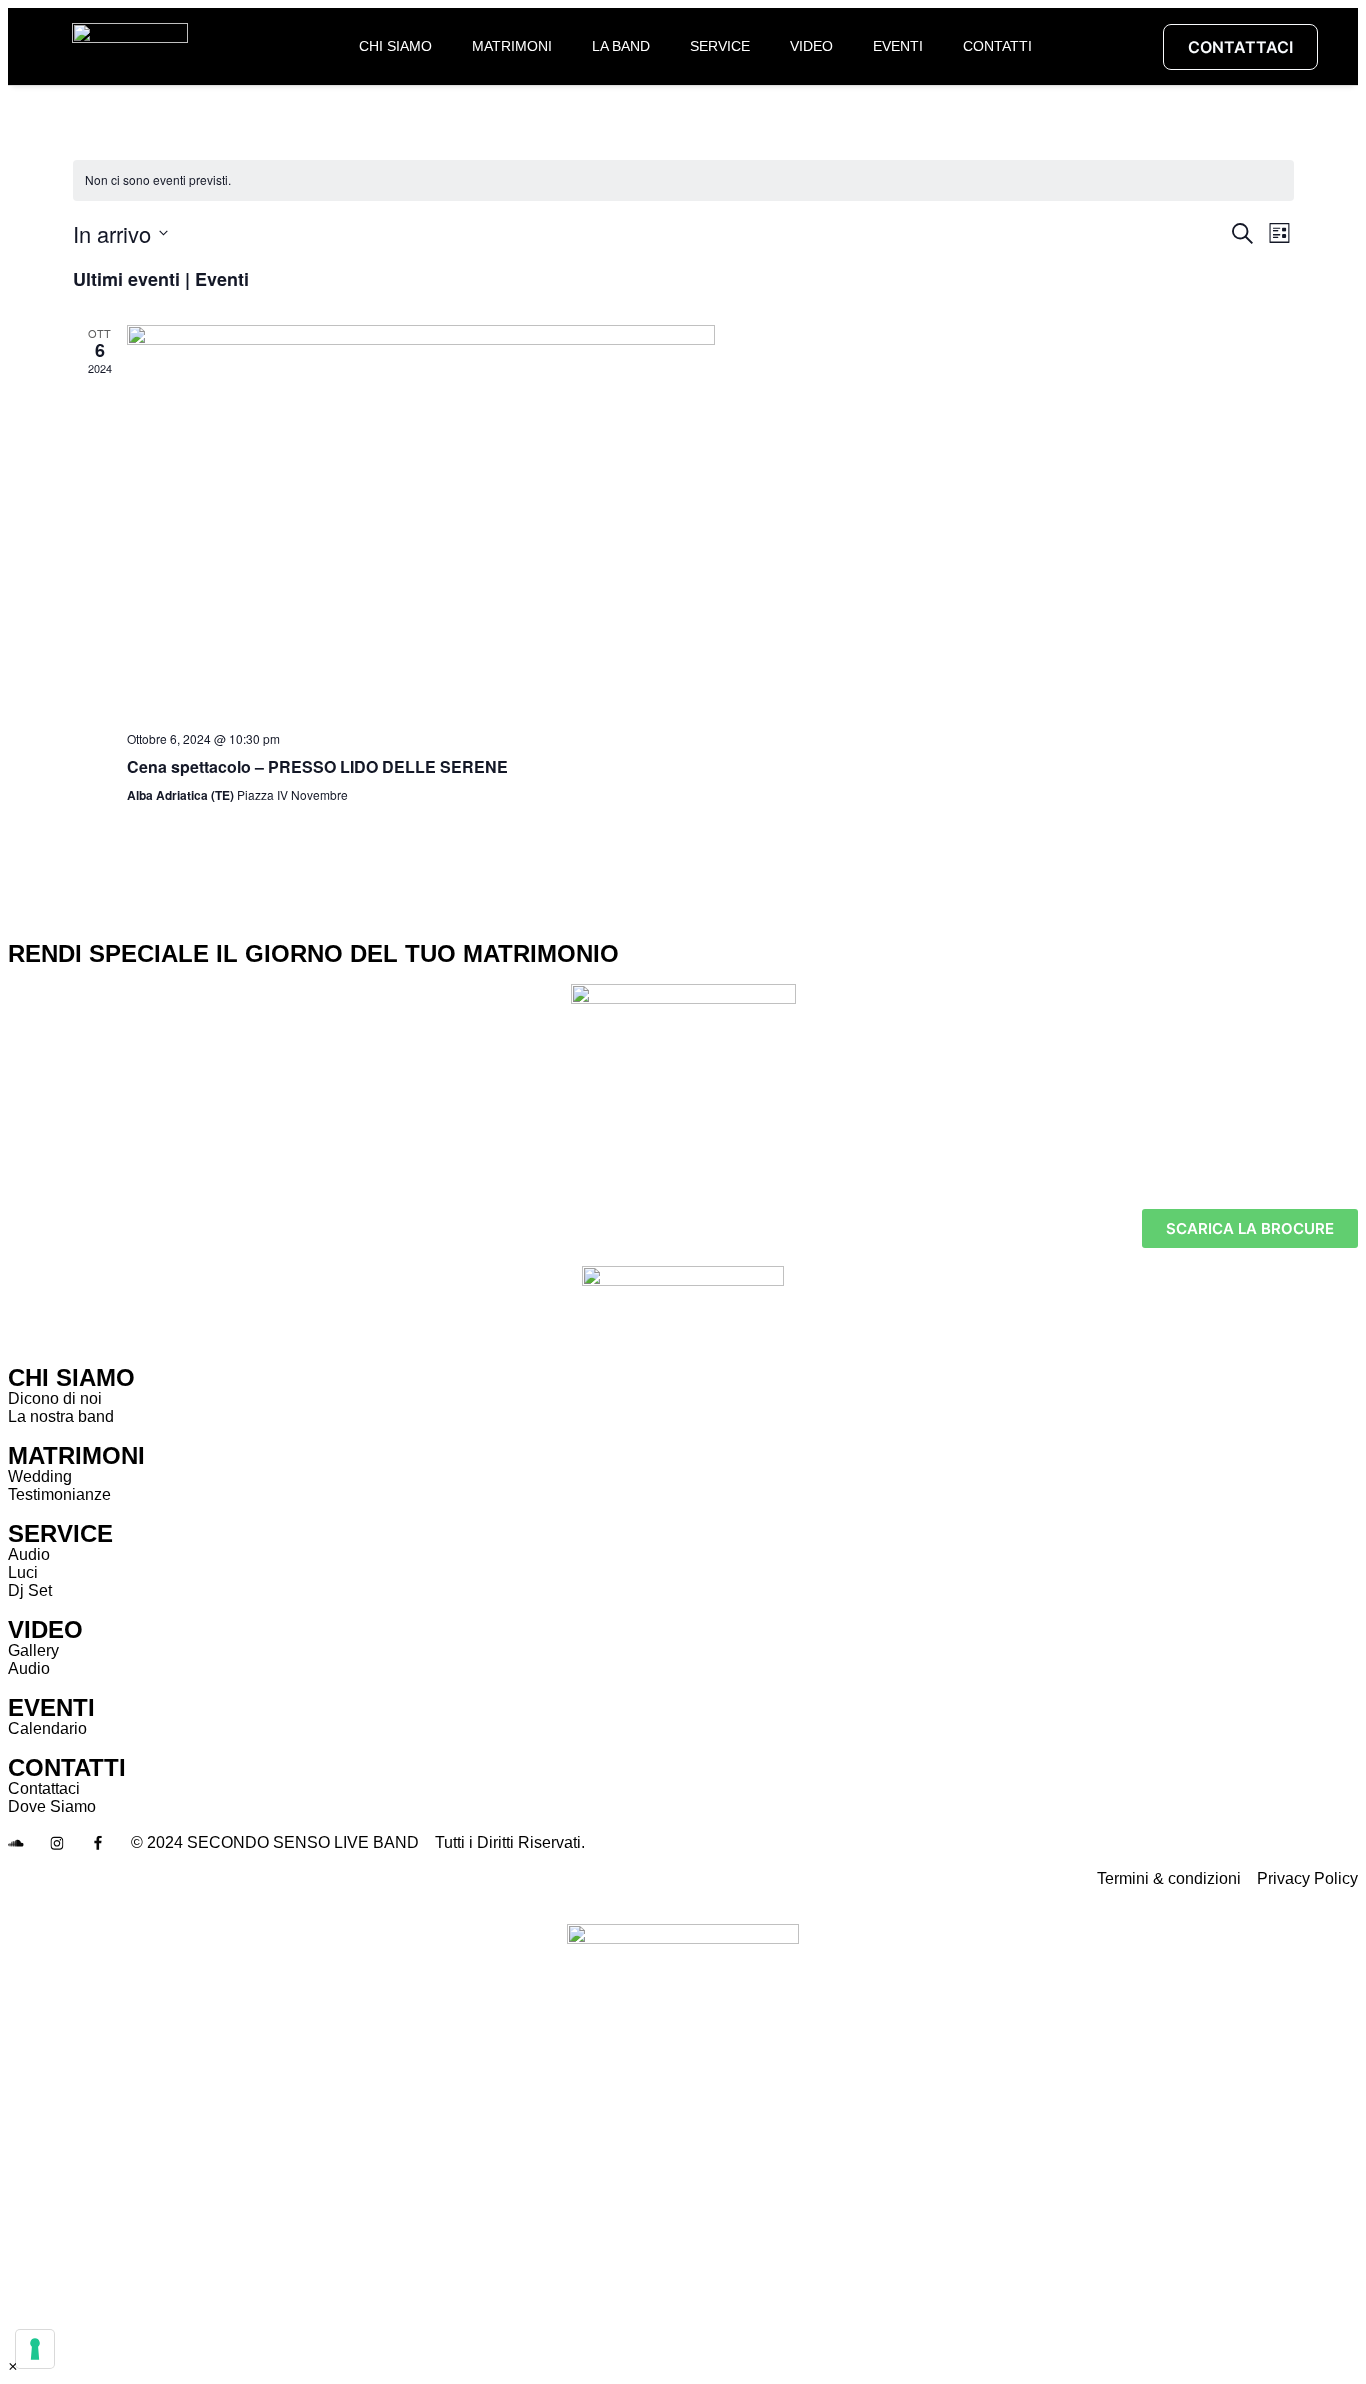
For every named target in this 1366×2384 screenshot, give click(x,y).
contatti (997, 46)
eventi (898, 46)
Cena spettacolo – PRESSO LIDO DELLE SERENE (317, 766)
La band (621, 46)
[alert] (683, 180)
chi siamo (395, 46)
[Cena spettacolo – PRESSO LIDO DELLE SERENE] (710, 520)
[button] (12, 2366)
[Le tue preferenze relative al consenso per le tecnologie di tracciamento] (35, 2349)
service (720, 46)
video (811, 46)
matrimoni (512, 46)
